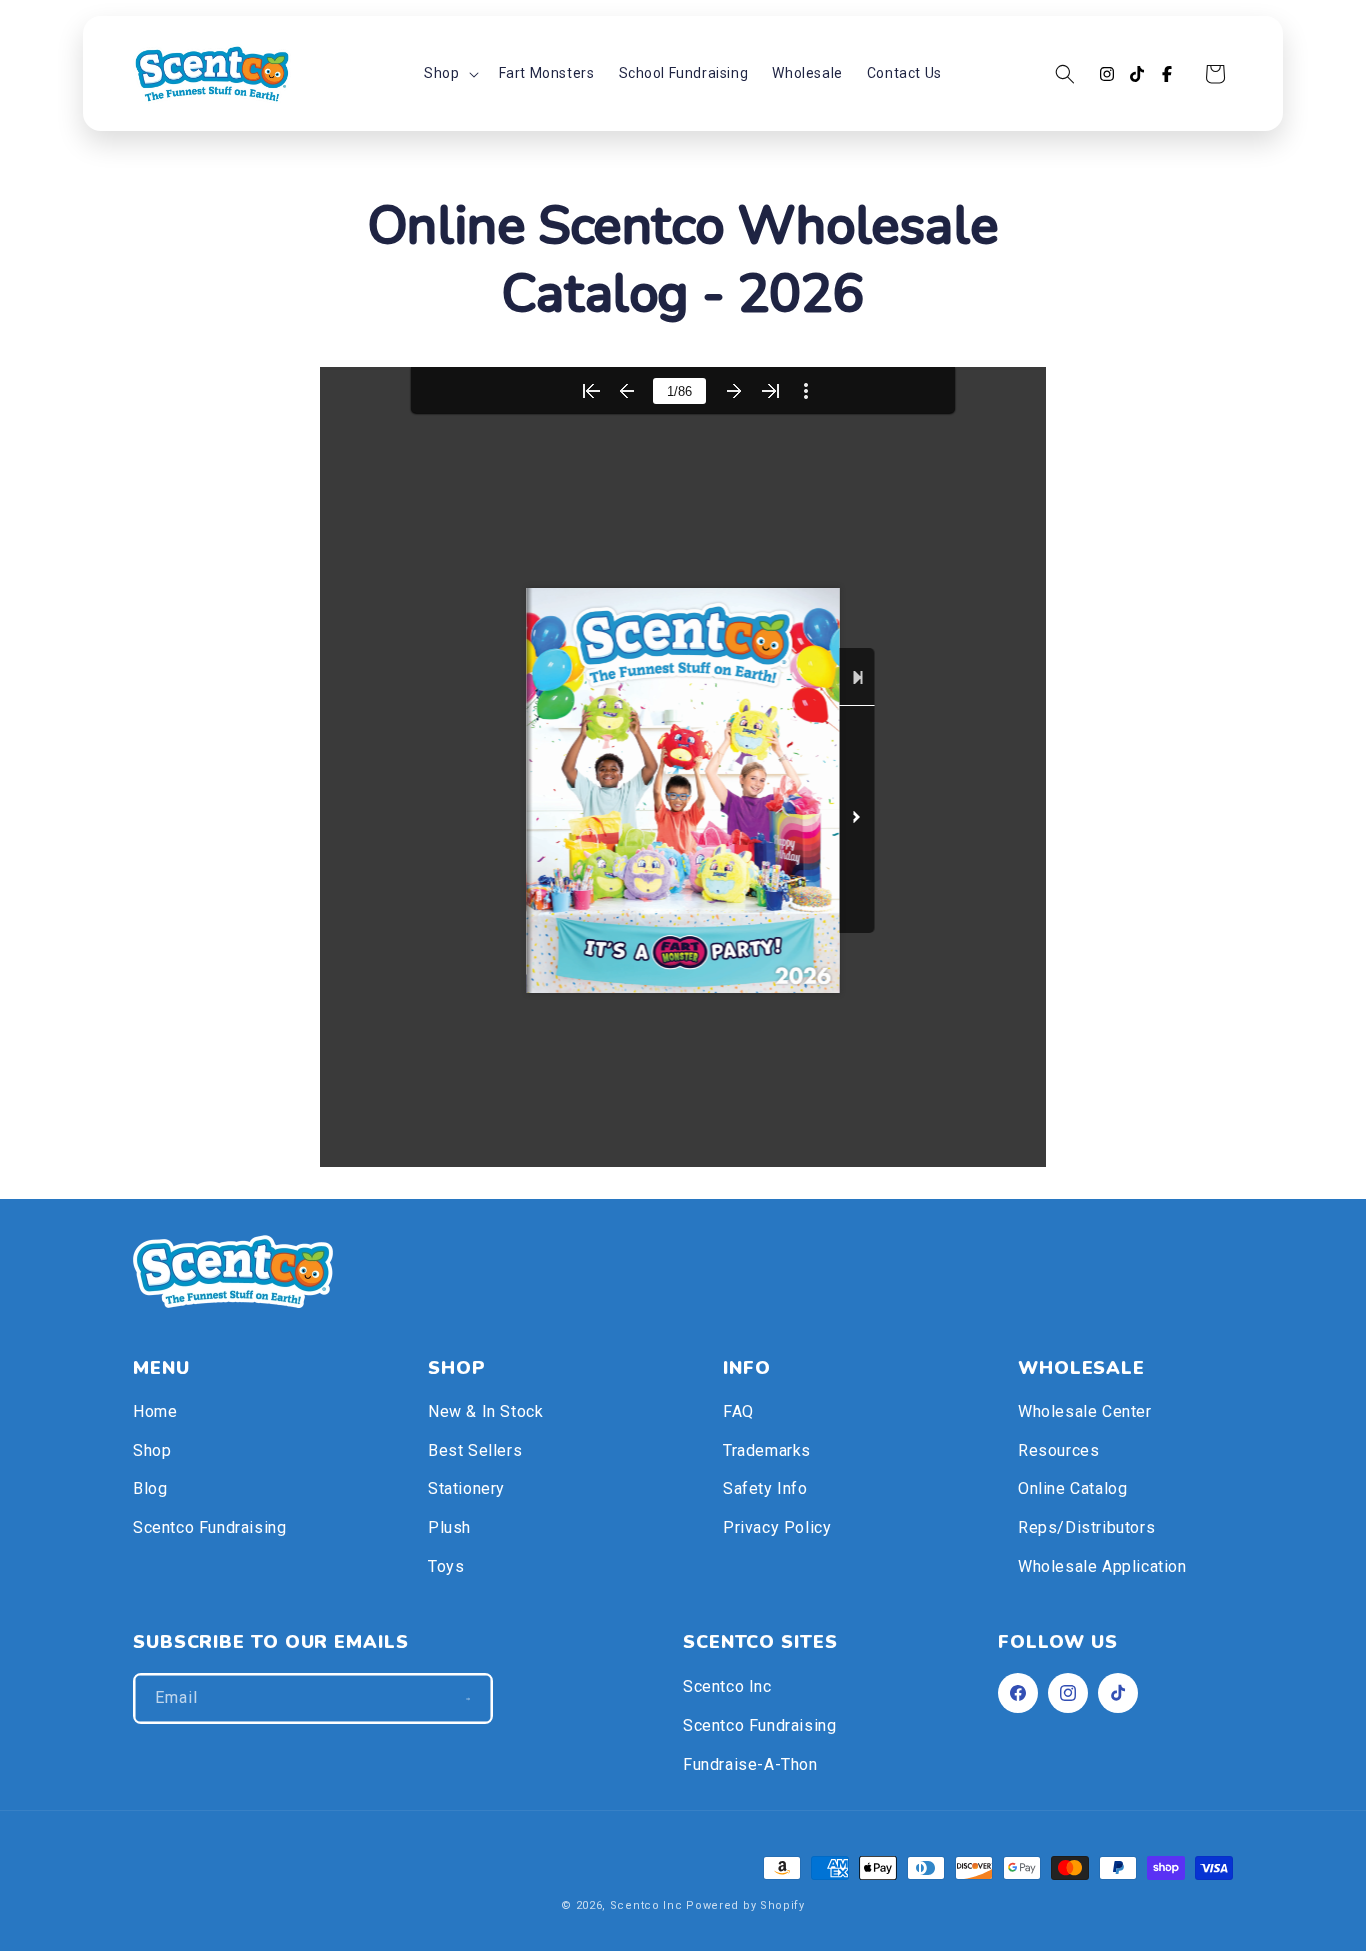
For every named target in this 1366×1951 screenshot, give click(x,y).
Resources (1058, 1450)
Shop (152, 1450)
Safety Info (765, 1488)
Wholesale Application (1102, 1566)
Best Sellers (475, 1450)
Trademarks (767, 1450)
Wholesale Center (1085, 1411)
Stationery (466, 1488)
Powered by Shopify (745, 1905)
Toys (446, 1566)
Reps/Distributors (1086, 1527)
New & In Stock (485, 1411)
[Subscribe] (468, 1698)
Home (155, 1411)
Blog (150, 1488)
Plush (449, 1527)
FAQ (738, 1411)
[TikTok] (1137, 74)
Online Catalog (1072, 1488)
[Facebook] (1167, 74)
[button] (449, 73)
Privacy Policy (777, 1527)
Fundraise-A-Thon (750, 1764)
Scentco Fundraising (209, 1527)
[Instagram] (1107, 74)
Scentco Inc (727, 1686)
